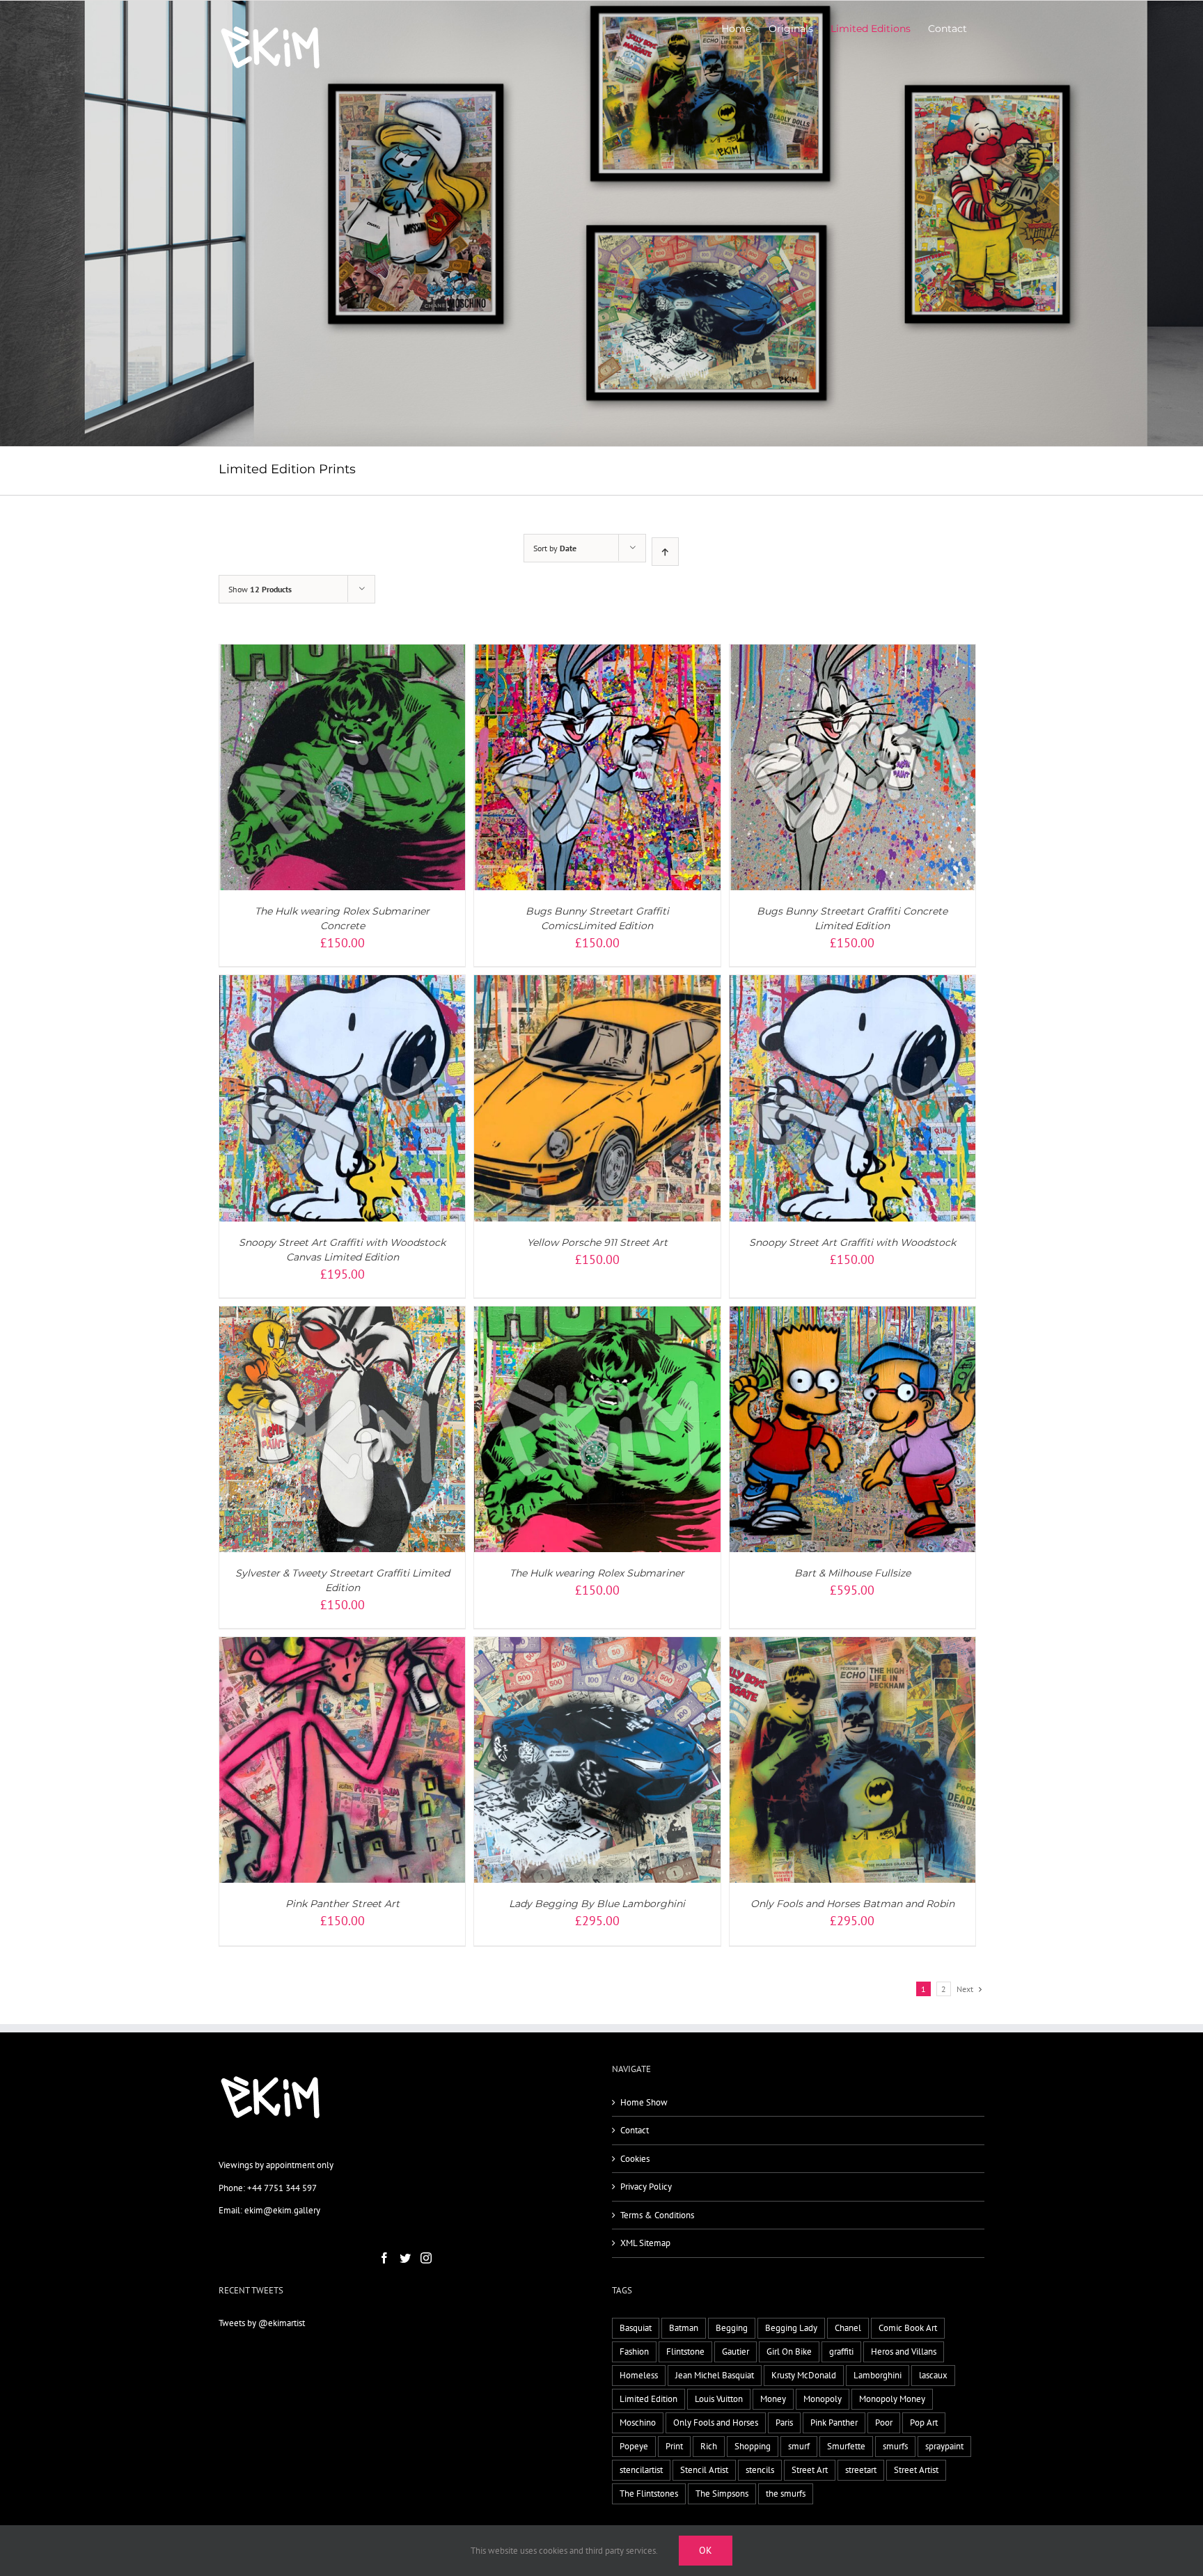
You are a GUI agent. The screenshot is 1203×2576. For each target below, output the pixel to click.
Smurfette (846, 2446)
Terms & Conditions (657, 2215)
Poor (884, 2423)
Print (674, 2446)
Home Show (644, 2102)
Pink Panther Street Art (343, 1904)
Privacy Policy (646, 2187)
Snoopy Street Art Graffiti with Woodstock (852, 1242)
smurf (799, 2446)
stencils (760, 2470)
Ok (706, 2550)
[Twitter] (405, 2258)
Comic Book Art (908, 2328)
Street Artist (916, 2470)
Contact (635, 2130)
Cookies (635, 2159)
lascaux (933, 2375)
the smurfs (786, 2494)
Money (773, 2399)
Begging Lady (791, 2328)
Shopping (753, 2446)
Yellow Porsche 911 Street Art (597, 1242)
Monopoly (823, 2399)
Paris (784, 2423)
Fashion (634, 2352)
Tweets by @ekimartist (262, 2323)
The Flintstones (649, 2494)
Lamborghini (878, 2375)
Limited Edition (648, 2399)
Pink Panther (834, 2423)
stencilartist (641, 2470)
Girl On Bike (789, 2352)
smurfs (895, 2446)
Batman (684, 2328)
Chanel (848, 2328)
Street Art (810, 2470)
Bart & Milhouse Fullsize (852, 1573)
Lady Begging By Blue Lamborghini (597, 1904)
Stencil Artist (704, 2470)
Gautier (736, 2352)
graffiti (841, 2352)
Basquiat (636, 2328)
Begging (732, 2328)
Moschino (638, 2423)
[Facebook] (384, 2258)
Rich (709, 2446)
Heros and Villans (904, 2352)
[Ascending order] (665, 552)
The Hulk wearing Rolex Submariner (597, 1573)
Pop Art (924, 2423)
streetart (861, 2470)
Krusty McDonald (804, 2375)
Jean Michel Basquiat (715, 2375)
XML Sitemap (645, 2243)
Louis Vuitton (719, 2399)
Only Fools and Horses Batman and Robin (852, 1904)
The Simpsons (722, 2494)
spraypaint (944, 2446)
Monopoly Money (892, 2399)
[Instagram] (426, 2258)
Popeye (634, 2446)
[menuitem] (736, 29)
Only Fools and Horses (716, 2423)
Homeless (639, 2375)
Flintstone (685, 2352)
